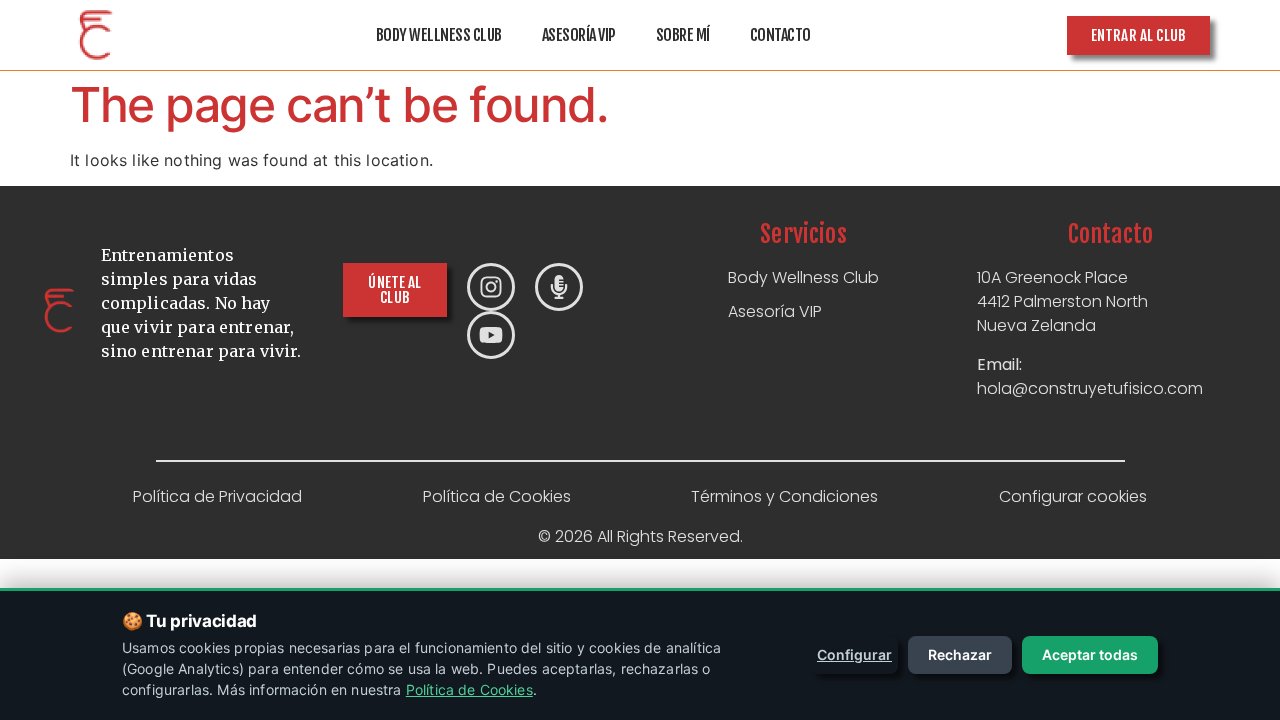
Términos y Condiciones (784, 496)
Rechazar (960, 654)
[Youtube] (491, 335)
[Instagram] (491, 287)
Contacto (780, 35)
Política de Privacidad (217, 496)
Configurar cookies (1073, 496)
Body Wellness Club (439, 35)
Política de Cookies (497, 496)
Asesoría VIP (579, 35)
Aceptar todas (1090, 654)
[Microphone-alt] (559, 287)
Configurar (854, 654)
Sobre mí (683, 35)
